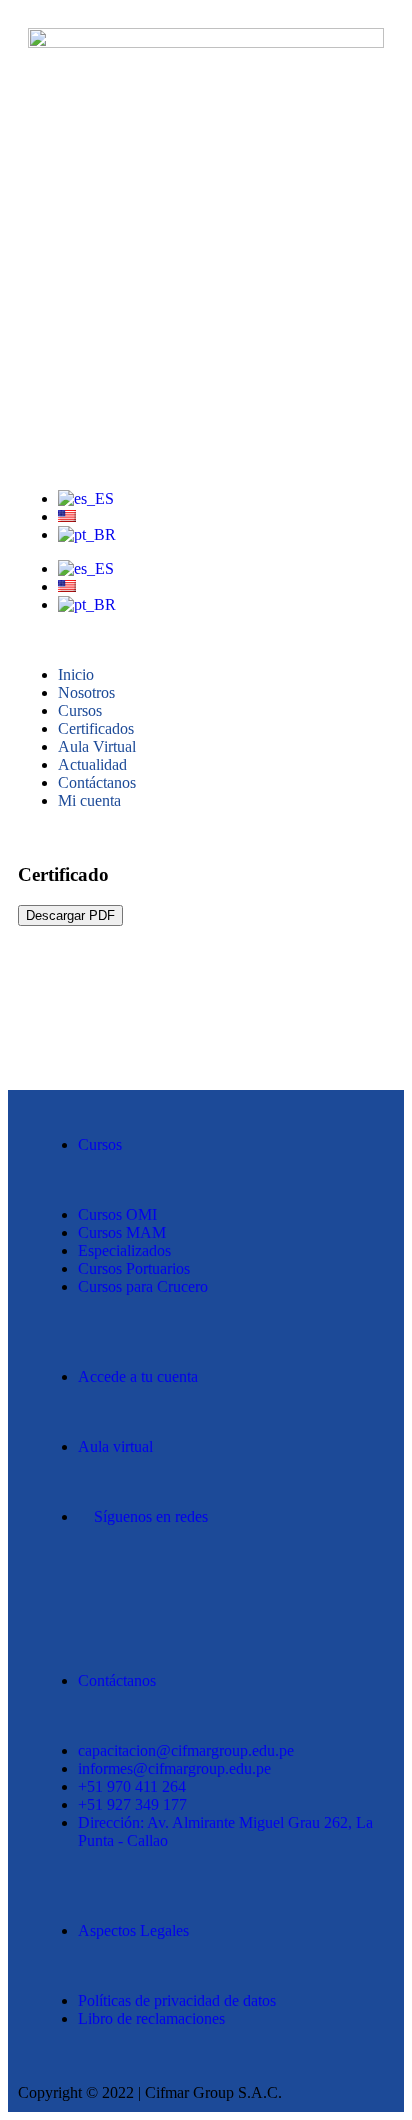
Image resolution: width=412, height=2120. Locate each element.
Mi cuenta (89, 800)
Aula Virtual (97, 746)
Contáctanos (97, 782)
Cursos (80, 710)
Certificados (96, 728)
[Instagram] (117, 1587)
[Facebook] (63, 1587)
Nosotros (86, 692)
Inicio (76, 674)
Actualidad (92, 764)
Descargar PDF (70, 915)
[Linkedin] (171, 1587)
